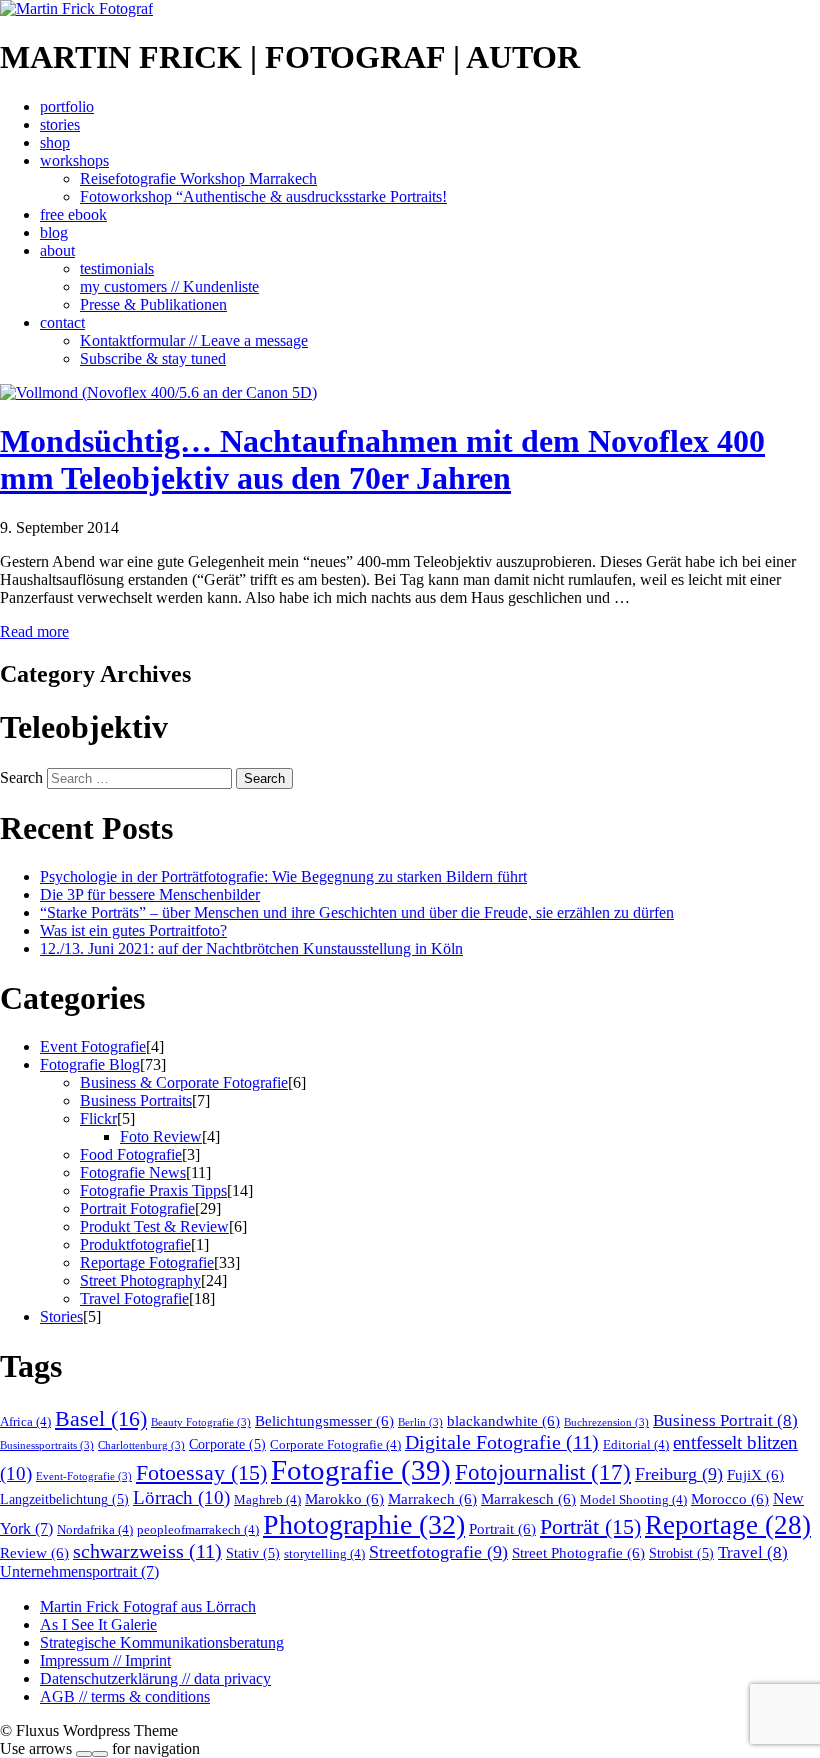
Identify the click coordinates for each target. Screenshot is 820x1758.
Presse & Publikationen (153, 304)
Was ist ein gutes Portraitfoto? (133, 930)
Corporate (227, 1444)
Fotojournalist (543, 1472)
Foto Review (161, 1136)
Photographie (364, 1524)
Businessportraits (47, 1445)
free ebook (73, 214)
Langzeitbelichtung (64, 1499)
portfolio (67, 106)
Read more (34, 631)
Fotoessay (201, 1473)
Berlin (420, 1422)
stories (60, 124)
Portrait (502, 1528)
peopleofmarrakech (198, 1530)
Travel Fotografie (134, 1298)
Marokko (344, 1498)
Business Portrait (725, 1420)
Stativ (253, 1553)
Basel (101, 1418)
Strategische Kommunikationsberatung (162, 1642)
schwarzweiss (147, 1551)
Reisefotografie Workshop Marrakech (198, 178)
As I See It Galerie (98, 1624)
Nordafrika (95, 1530)
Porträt (590, 1527)
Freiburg (679, 1474)
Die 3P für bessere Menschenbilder (150, 894)
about (57, 250)
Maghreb (267, 1500)
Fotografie (361, 1470)
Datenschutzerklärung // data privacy (155, 1678)
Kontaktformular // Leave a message (194, 340)
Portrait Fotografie (137, 1208)
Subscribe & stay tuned (153, 358)
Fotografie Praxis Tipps (153, 1190)
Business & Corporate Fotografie (184, 1082)
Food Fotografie (131, 1154)
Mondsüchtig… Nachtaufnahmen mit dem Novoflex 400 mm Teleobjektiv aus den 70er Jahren (382, 459)
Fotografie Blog (90, 1064)
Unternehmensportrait (79, 1572)
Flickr (98, 1118)
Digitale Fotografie (502, 1442)
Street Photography (140, 1280)
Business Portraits (136, 1100)
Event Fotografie (93, 1046)
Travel (753, 1552)
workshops (74, 160)
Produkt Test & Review (154, 1226)
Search (21, 777)
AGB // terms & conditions (125, 1696)
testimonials (117, 268)
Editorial (636, 1445)
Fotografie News (133, 1172)
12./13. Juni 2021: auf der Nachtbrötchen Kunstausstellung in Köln (251, 948)
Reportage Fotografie (147, 1262)
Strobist (681, 1553)
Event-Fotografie (84, 1476)
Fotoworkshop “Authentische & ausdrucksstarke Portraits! (263, 196)
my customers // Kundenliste (169, 286)
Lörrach (181, 1497)
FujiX (755, 1474)
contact (62, 322)
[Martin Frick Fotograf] (76, 8)
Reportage (728, 1525)
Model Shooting (633, 1500)
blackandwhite (503, 1420)
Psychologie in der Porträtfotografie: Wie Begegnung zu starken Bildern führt (283, 876)
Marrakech (432, 1498)
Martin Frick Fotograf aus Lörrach (148, 1606)
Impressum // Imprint (105, 1660)
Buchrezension (606, 1422)
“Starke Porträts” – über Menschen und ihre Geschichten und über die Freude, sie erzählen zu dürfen (357, 912)
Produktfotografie (135, 1244)
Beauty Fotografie (201, 1422)
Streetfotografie (438, 1552)
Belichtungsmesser (324, 1420)
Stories (61, 1316)
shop (55, 142)
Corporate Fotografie (335, 1445)
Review (34, 1552)
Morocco (730, 1498)
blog (54, 232)
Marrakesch (528, 1498)
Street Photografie (578, 1552)
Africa (25, 1422)
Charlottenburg (141, 1445)
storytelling (324, 1554)
